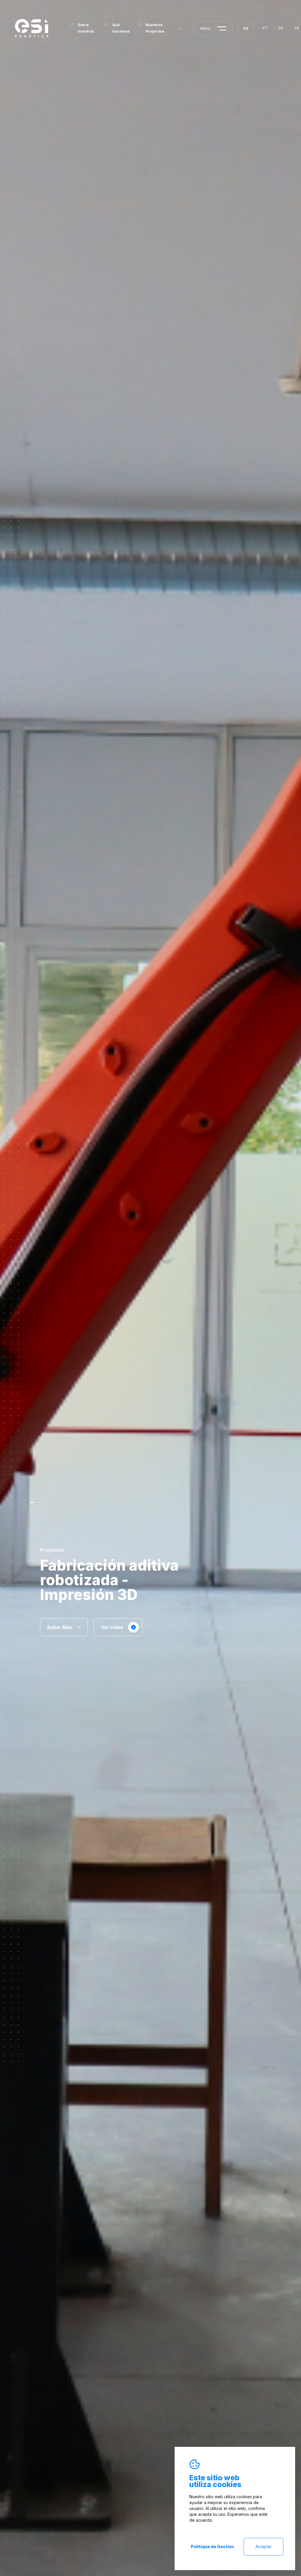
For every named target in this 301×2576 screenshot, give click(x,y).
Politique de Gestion (212, 2546)
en (281, 28)
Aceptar (264, 2546)
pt (265, 28)
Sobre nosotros (86, 28)
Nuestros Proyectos (155, 28)
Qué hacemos (121, 28)
